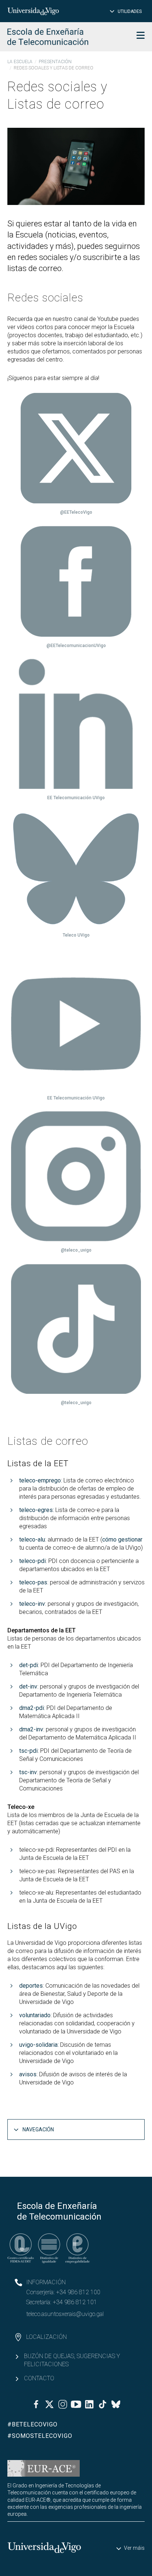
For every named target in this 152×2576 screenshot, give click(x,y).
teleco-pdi (32, 1561)
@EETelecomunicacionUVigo (76, 646)
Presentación (55, 62)
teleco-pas (33, 1582)
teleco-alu (32, 1540)
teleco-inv (32, 1604)
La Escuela (20, 62)
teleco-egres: (37, 1510)
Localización (46, 2337)
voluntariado (35, 2015)
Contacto (39, 2378)
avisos (28, 2074)
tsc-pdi (28, 1751)
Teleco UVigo (76, 935)
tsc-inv (28, 1772)
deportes (31, 1986)
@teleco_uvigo (76, 1250)
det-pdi (29, 1665)
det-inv (28, 1686)
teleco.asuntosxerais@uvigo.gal (65, 2314)
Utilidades (130, 11)
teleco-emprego (40, 1480)
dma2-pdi (32, 1708)
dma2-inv (31, 1729)
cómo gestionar (122, 1540)
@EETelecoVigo (76, 512)
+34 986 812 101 (75, 2302)
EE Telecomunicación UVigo (76, 798)
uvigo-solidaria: (39, 2045)
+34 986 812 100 (78, 2292)
